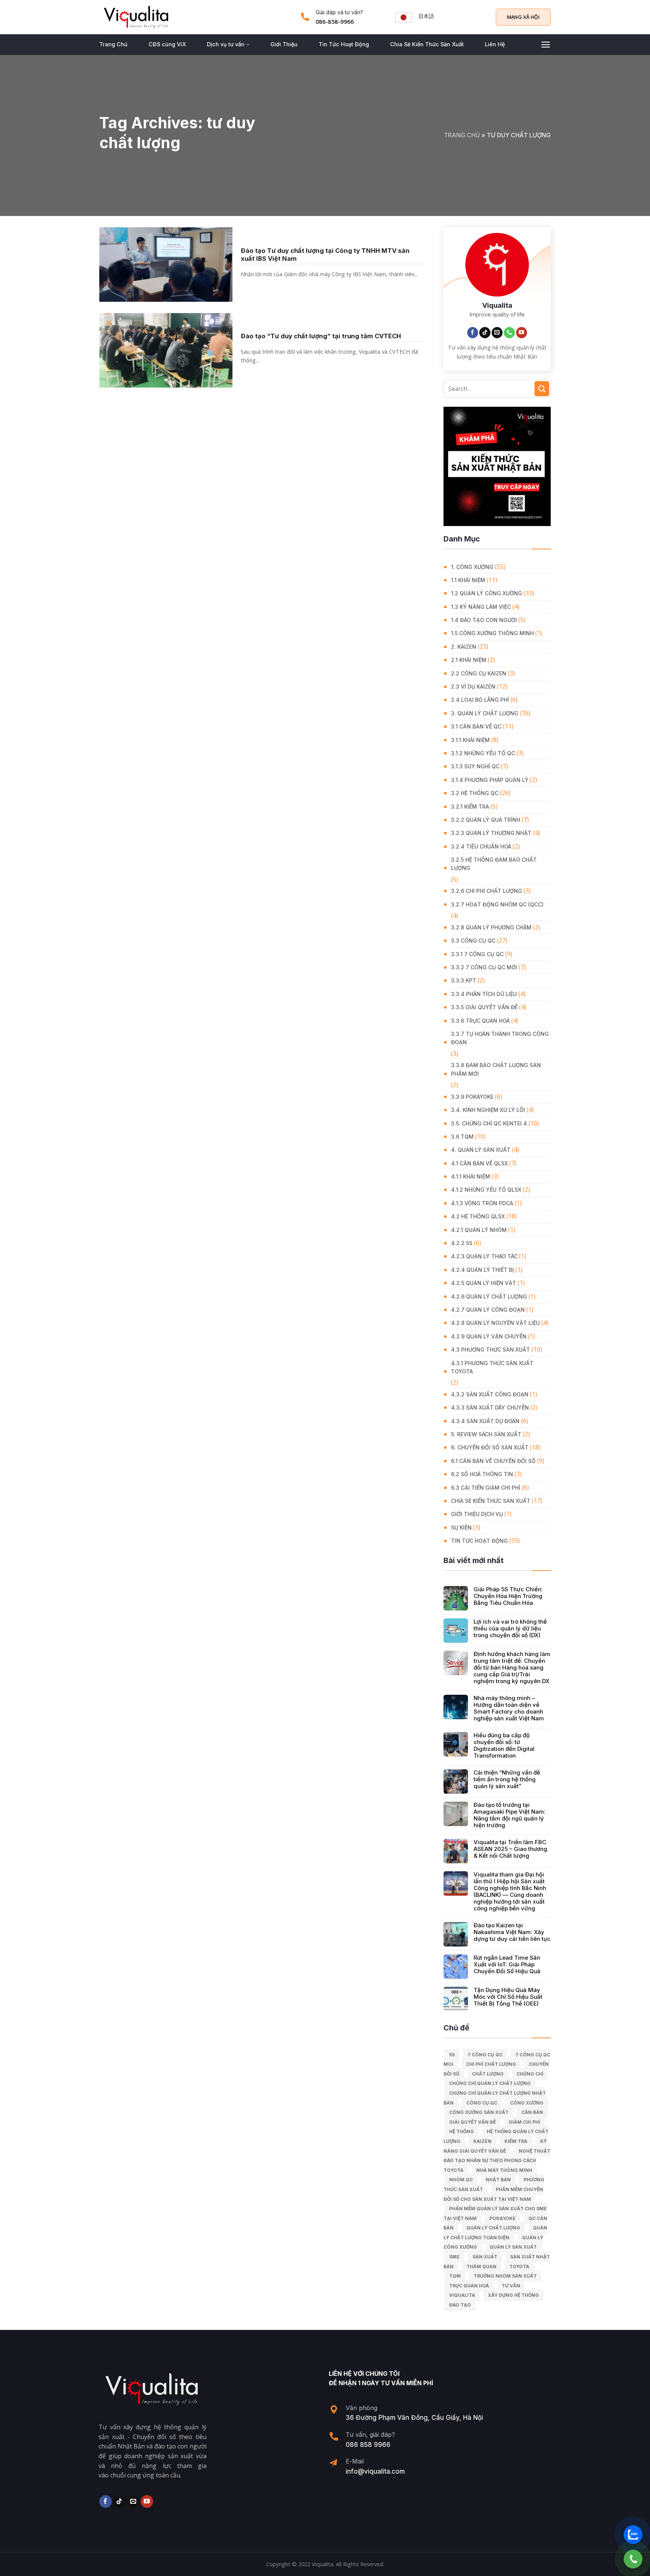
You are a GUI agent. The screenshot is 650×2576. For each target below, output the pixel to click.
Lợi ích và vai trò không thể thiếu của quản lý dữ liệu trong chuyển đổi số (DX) (510, 1629)
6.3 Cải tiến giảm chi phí (486, 1488)
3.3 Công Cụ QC (473, 941)
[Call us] (509, 333)
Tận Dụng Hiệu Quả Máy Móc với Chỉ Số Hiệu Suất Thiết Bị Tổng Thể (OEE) (508, 1997)
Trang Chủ (113, 44)
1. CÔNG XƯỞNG (472, 567)
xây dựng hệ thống (513, 2295)
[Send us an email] (497, 333)
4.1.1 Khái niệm (471, 1176)
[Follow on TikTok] (485, 333)
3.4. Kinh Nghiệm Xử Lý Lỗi (488, 1110)
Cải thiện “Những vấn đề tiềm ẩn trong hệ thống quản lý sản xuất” (507, 1779)
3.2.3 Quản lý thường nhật (491, 833)
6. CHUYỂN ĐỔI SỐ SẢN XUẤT (490, 1447)
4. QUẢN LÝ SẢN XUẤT (481, 1150)
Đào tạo (460, 2305)
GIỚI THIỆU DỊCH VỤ (477, 1514)
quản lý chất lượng (493, 2228)
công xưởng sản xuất (479, 2112)
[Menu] (546, 45)
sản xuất (485, 2257)
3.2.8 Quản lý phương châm (491, 927)
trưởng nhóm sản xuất (505, 2276)
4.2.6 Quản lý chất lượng (489, 1296)
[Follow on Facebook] (473, 333)
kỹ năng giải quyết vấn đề (495, 2146)
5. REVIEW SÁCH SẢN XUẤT (486, 1434)
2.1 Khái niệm (469, 660)
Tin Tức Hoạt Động (344, 44)
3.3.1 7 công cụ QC (477, 954)
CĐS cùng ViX (167, 44)
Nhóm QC (461, 2180)
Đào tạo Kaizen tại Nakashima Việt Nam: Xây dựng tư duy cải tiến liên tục (512, 1932)
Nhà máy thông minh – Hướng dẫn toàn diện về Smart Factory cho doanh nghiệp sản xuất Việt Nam (509, 1708)
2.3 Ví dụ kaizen (473, 687)
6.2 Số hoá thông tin (482, 1474)
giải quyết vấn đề (472, 2122)
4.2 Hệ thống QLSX (478, 1216)
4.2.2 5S (462, 1243)
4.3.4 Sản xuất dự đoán (485, 1421)
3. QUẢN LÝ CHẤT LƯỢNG (485, 713)
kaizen (482, 2141)
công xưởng (527, 2103)
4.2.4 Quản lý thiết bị (482, 1270)
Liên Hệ (495, 44)
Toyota (519, 2267)
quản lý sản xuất (513, 2247)
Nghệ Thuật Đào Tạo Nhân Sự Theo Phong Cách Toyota (497, 2161)
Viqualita (462, 2295)
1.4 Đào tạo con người (484, 620)
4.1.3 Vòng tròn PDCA (482, 1203)
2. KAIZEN (464, 647)
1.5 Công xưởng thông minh (492, 633)
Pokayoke (503, 2218)
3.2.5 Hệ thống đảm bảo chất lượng (494, 864)
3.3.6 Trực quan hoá (480, 1021)
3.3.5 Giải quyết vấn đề (484, 1007)
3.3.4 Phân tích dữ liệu (484, 994)
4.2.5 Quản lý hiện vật (484, 1283)
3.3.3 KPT (464, 980)
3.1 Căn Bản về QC (476, 726)
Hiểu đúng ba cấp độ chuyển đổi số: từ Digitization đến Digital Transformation (504, 1746)
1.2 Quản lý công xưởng (487, 593)
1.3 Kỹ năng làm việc (481, 607)
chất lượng (488, 2074)
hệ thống (462, 2131)
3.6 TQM (462, 1137)
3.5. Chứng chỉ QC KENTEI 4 (489, 1123)
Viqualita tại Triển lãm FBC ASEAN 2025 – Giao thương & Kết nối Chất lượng (510, 1849)
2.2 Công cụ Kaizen (479, 673)
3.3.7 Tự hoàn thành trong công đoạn (500, 1038)
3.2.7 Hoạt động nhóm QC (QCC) (497, 904)
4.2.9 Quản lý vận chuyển (489, 1336)
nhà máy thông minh (504, 2170)
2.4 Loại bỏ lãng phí (480, 700)
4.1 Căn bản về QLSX (479, 1163)
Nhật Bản (498, 2180)
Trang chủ (462, 135)
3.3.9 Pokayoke (472, 1097)
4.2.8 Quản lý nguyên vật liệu (495, 1323)
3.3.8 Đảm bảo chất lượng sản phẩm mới (496, 1069)
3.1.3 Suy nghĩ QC (475, 766)
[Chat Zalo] (633, 2535)
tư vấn (511, 2286)
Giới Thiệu (284, 44)
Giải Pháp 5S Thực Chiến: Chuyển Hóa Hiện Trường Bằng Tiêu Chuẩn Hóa (508, 1596)
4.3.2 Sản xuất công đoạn (490, 1394)
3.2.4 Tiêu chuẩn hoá (481, 846)
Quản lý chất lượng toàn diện (495, 2233)
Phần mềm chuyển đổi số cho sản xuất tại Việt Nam (493, 2194)
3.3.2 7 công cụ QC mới (484, 967)
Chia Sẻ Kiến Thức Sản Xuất (427, 44)
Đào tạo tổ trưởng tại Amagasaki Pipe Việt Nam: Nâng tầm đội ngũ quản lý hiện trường (510, 1815)
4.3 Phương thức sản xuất (491, 1350)
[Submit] (542, 389)
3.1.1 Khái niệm (470, 740)
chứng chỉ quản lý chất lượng (490, 2083)
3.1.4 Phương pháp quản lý (490, 780)
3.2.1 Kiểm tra (470, 807)
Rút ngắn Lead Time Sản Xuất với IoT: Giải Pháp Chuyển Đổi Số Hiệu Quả (507, 1965)
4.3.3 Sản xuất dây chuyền (490, 1407)
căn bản (532, 2112)
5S (452, 2055)
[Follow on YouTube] (522, 333)
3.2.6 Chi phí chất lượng (487, 891)
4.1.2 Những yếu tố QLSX (486, 1190)
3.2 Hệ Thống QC (475, 793)
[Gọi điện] (633, 2559)
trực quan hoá (469, 2286)
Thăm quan (481, 2267)
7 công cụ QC (485, 2055)
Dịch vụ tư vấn (226, 44)
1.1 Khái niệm (468, 580)
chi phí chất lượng (491, 2064)
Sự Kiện (461, 1528)
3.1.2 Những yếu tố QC (483, 753)
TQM (455, 2276)
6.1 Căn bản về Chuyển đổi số (493, 1461)
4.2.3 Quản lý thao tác (484, 1256)
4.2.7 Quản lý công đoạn (488, 1310)
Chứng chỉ (530, 2074)
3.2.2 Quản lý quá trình (486, 820)
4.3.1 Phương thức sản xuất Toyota (492, 1367)
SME (454, 2257)
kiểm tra (516, 2141)
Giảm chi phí (524, 2122)
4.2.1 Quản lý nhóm (479, 1230)
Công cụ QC (482, 2103)
